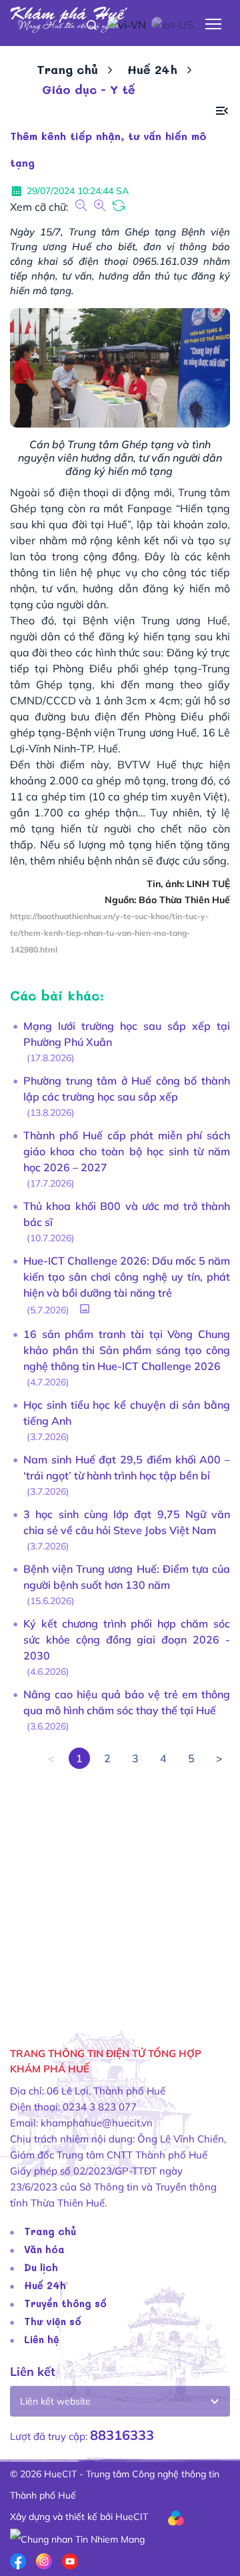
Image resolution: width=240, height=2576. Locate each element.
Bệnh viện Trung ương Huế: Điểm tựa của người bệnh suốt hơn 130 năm (127, 1577)
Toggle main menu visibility (214, 23)
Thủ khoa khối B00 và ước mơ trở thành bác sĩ (127, 1214)
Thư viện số (53, 2321)
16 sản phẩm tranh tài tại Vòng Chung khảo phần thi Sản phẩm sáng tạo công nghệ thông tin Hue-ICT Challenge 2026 (127, 1350)
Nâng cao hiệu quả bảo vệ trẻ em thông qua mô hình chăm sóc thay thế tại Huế (127, 1702)
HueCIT (132, 2517)
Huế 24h (152, 69)
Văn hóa (44, 2249)
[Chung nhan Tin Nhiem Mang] (77, 2538)
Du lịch (41, 2267)
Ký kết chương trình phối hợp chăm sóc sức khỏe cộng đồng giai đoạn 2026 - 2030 (127, 1640)
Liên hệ (42, 2339)
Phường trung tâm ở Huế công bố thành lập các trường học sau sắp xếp (127, 1089)
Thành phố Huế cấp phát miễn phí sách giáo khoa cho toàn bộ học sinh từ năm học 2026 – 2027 (127, 1151)
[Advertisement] (120, 1889)
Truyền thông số (65, 2303)
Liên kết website (55, 2401)
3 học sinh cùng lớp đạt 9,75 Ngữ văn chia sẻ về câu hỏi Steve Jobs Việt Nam (127, 1522)
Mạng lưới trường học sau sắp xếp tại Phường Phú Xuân (127, 1034)
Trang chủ (67, 69)
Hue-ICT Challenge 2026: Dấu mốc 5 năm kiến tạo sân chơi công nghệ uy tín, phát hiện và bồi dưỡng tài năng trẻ (127, 1277)
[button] (222, 111)
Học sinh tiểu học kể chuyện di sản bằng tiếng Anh (127, 1413)
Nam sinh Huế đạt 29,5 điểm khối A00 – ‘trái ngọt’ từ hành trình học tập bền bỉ (127, 1467)
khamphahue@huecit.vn (97, 2123)
